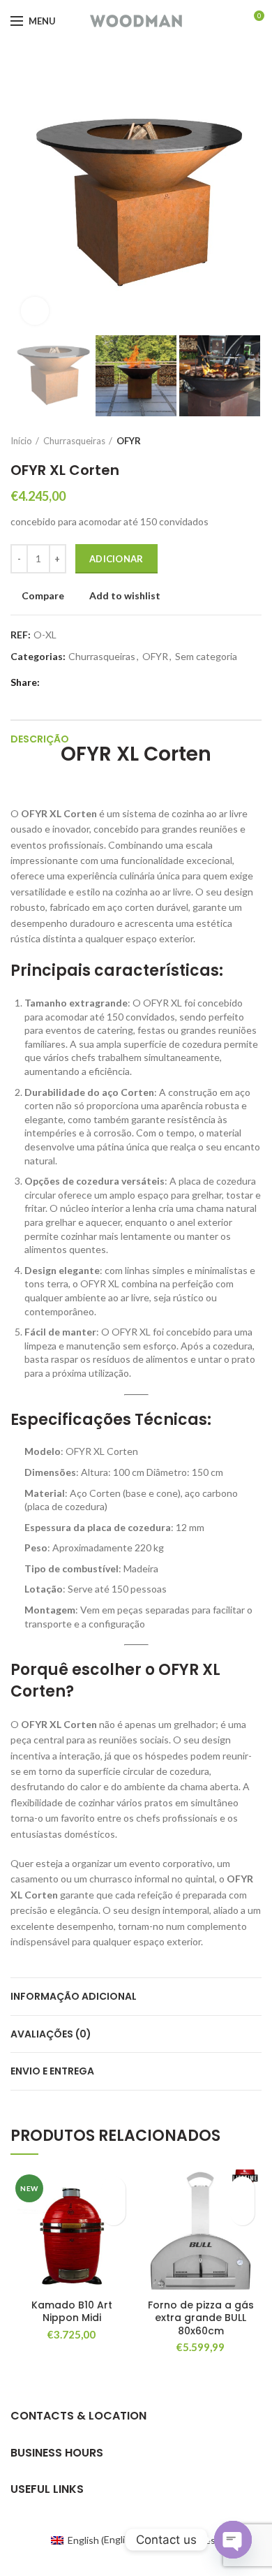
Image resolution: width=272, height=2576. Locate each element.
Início (21, 441)
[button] (113, 2213)
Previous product (227, 441)
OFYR (129, 441)
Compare (43, 596)
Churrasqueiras (74, 441)
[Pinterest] (83, 682)
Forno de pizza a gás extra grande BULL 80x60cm (201, 2318)
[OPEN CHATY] (233, 2540)
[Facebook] (51, 682)
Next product (255, 441)
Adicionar (116, 559)
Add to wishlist (125, 596)
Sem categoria (206, 657)
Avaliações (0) (51, 2034)
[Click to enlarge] (35, 311)
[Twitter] (67, 682)
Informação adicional (74, 1996)
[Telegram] (115, 682)
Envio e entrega (52, 2071)
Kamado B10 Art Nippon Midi (72, 2311)
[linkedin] (99, 682)
